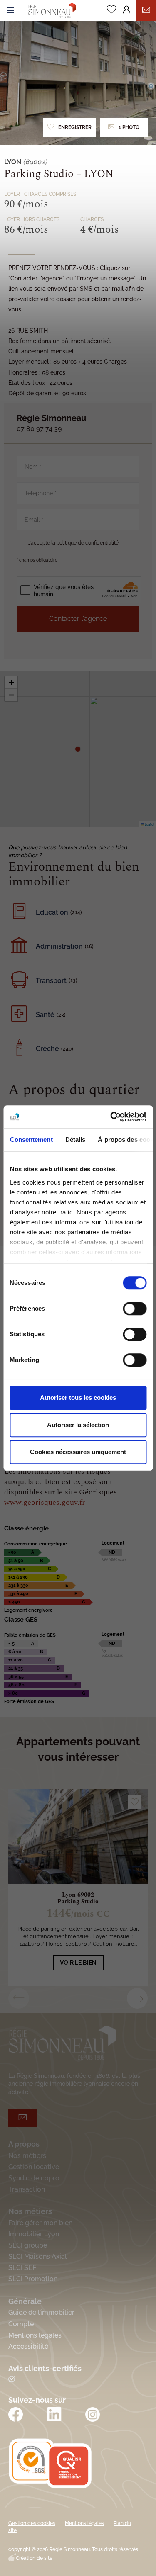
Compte (21, 2324)
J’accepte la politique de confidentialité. (76, 543)
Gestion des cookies (32, 2523)
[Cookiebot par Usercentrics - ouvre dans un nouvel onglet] (111, 1117)
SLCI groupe (28, 2245)
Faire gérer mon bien (40, 2223)
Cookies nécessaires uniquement (78, 1452)
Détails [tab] (75, 1140)
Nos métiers (27, 2156)
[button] (78, 749)
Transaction (27, 2189)
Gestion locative (34, 2167)
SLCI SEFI (23, 2268)
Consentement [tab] (31, 1140)
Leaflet (149, 824)
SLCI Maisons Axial (38, 2256)
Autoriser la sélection (78, 1425)
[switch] (135, 1309)
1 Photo (129, 127)
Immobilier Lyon (34, 2234)
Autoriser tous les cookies (78, 1397)
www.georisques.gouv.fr (45, 1502)
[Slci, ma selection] (111, 11)
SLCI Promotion (33, 2279)
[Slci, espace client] (126, 11)
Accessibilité (28, 2346)
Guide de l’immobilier (41, 2312)
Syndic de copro (34, 2178)
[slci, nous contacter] (146, 10)
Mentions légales (35, 2335)
